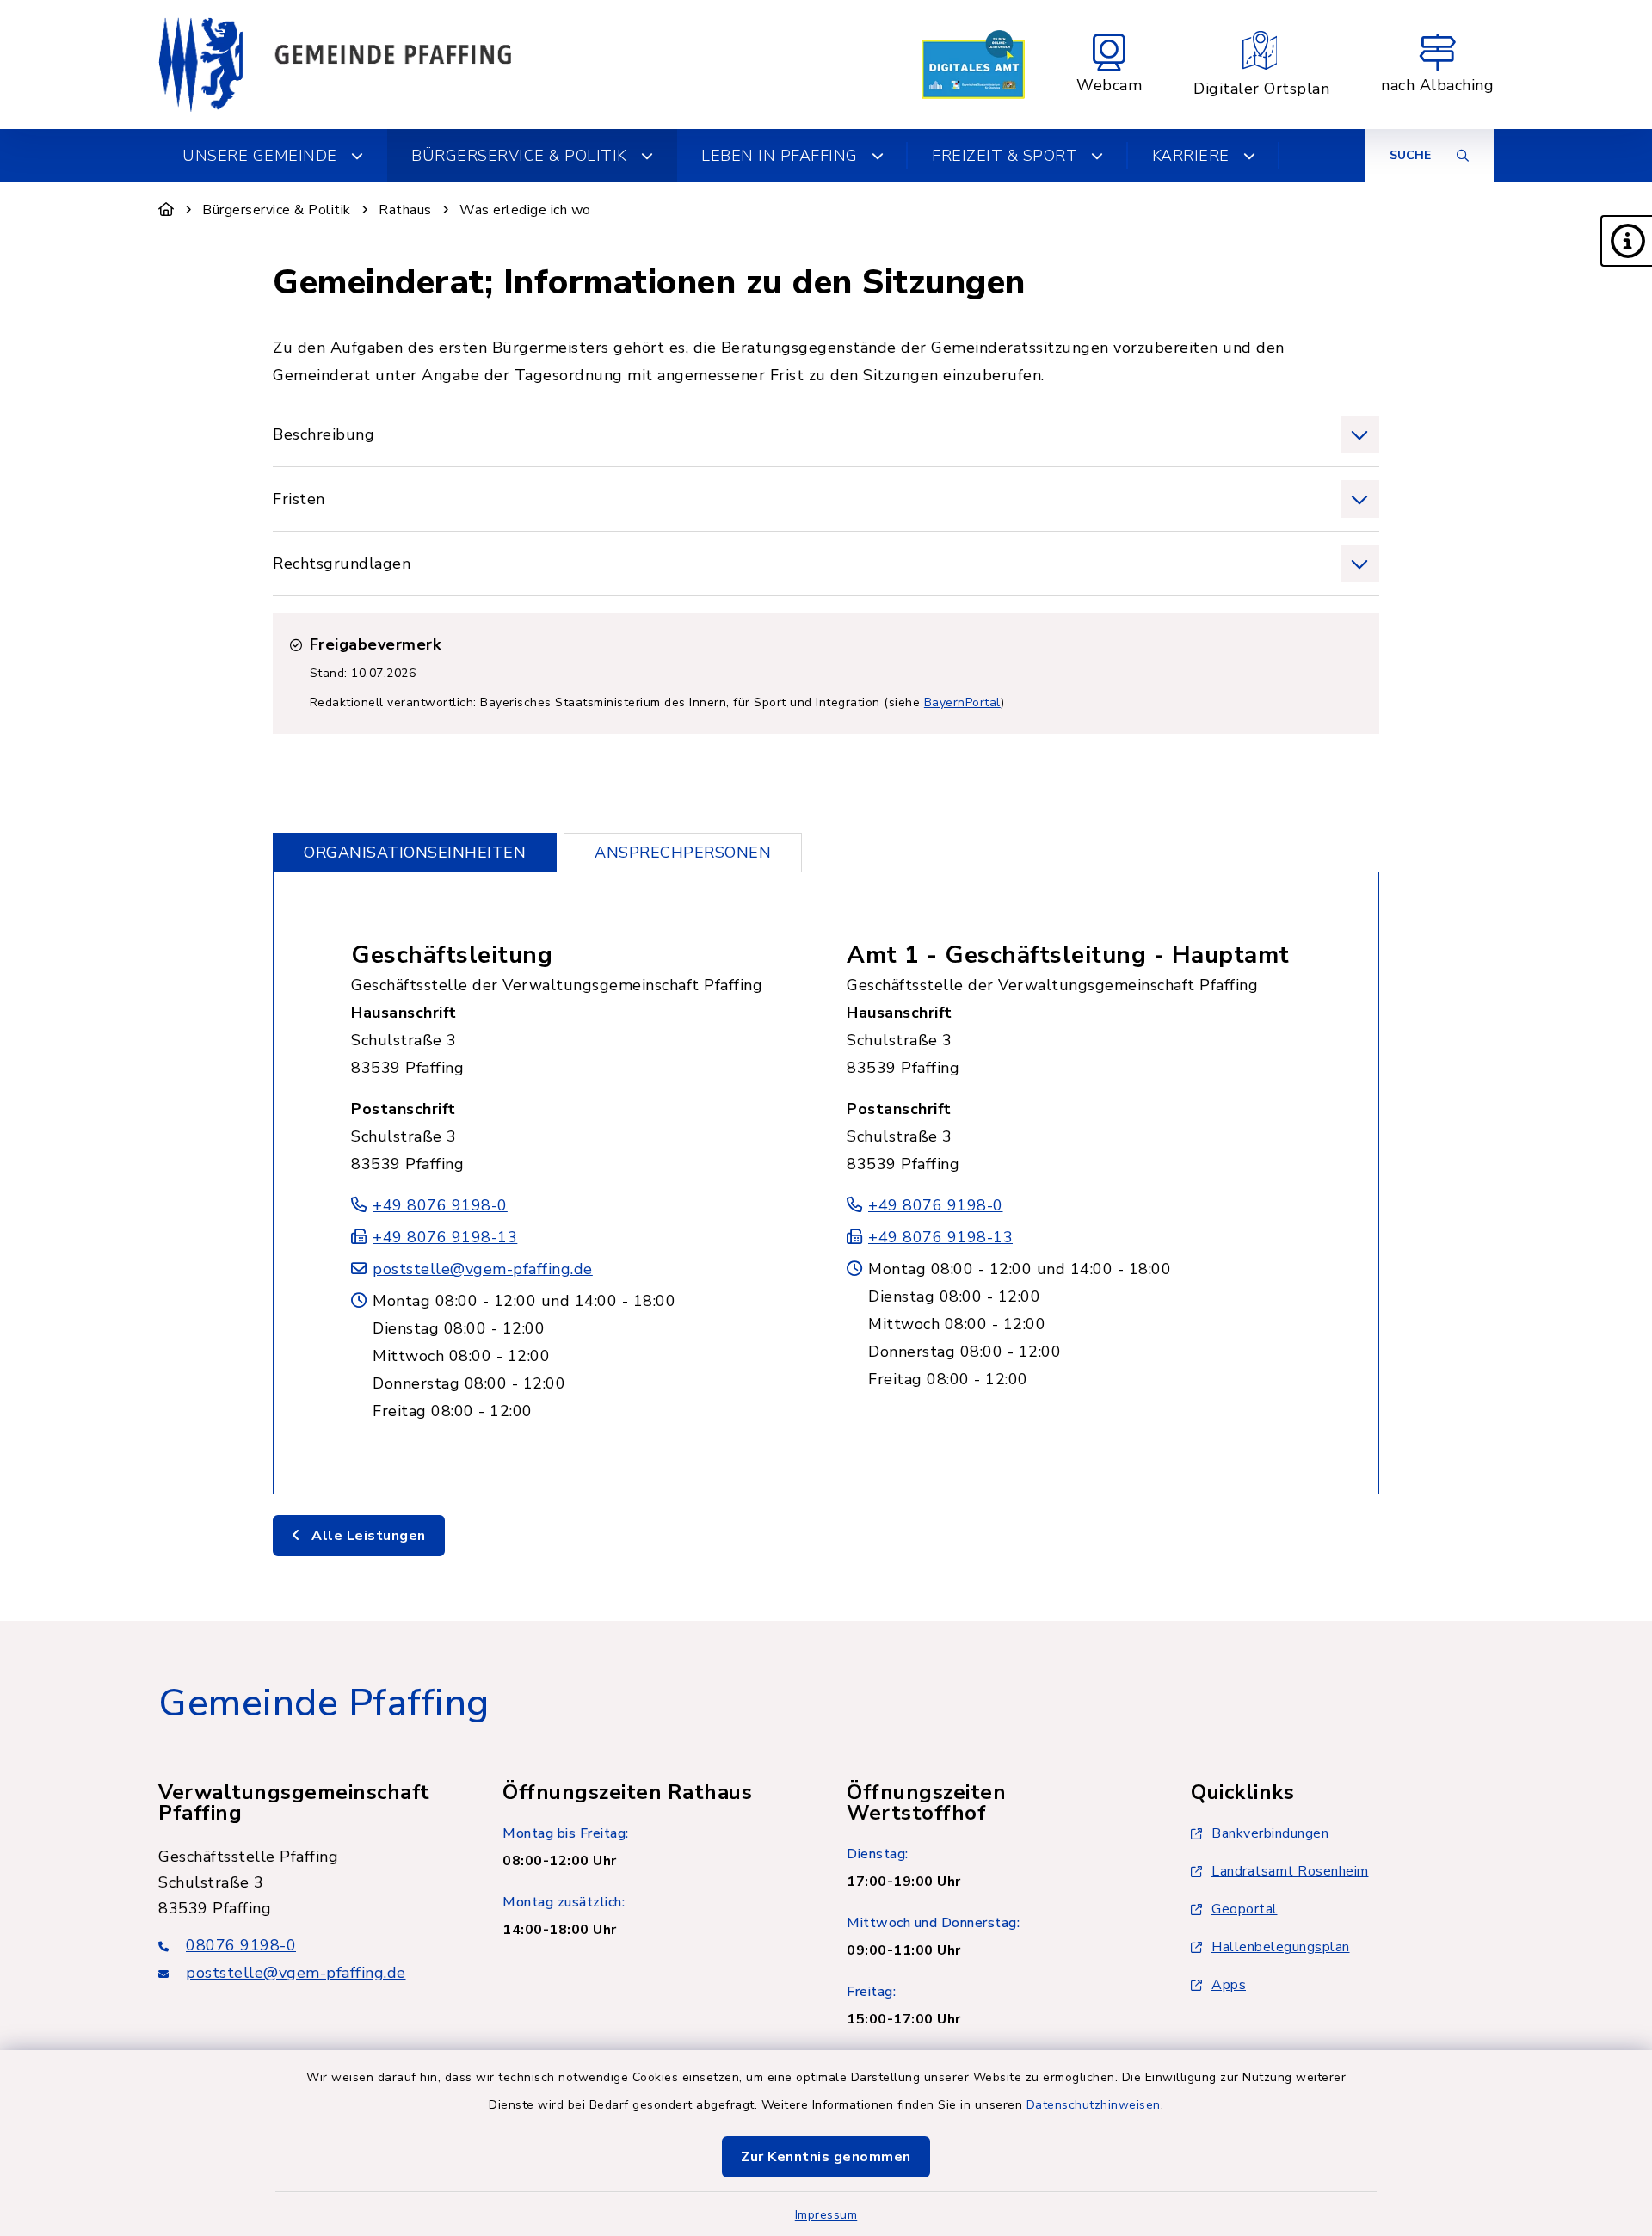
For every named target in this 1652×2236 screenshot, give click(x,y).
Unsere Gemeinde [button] (260, 156)
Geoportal (1245, 1909)
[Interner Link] (973, 65)
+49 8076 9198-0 (440, 1205)
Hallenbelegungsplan (1281, 1947)
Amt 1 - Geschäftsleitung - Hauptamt (1068, 955)
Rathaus (405, 210)
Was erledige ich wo (525, 210)
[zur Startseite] (335, 65)
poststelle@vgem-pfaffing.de (483, 1269)
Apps (1229, 1985)
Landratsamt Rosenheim (1290, 1871)
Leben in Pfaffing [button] (780, 156)
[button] (1626, 241)
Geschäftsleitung (452, 955)
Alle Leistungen (367, 1536)
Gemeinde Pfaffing (324, 1703)
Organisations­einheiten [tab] (415, 853)
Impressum (826, 2215)
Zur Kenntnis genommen (826, 2157)
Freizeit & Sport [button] (1005, 156)
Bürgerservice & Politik (277, 210)
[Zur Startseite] (166, 210)
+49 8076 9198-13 (445, 1237)
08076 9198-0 (241, 1945)
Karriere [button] (1191, 156)
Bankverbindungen (1270, 1833)
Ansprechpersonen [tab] (683, 853)
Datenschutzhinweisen (1094, 2105)
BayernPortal (962, 702)
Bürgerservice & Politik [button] (519, 156)
